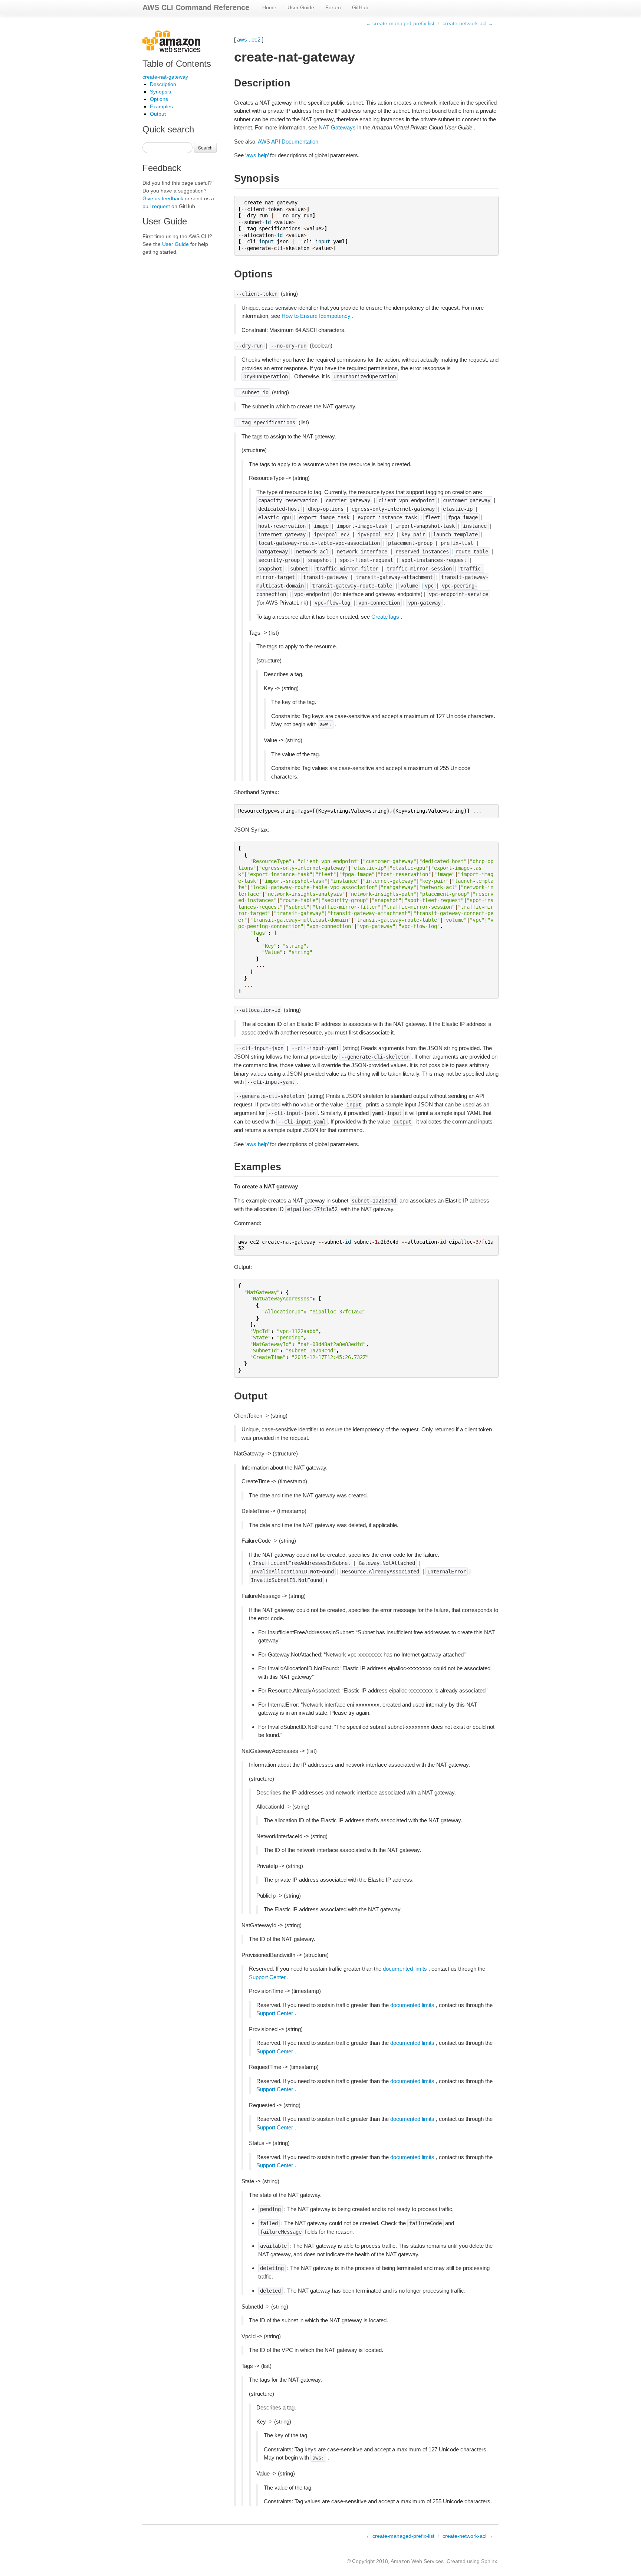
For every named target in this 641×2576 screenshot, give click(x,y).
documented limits (405, 1969)
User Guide (301, 7)
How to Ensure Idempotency (316, 316)
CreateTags (385, 617)
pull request (156, 206)
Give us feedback (163, 198)
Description (163, 84)
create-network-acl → (468, 23)
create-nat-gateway (165, 77)
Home (269, 7)
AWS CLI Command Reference (196, 7)
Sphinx (489, 2561)
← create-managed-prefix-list (400, 23)
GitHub (360, 7)
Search (205, 147)
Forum (333, 7)
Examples (161, 106)
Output (158, 114)
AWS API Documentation (288, 142)
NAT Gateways (337, 127)
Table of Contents (177, 64)
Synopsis (160, 92)
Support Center (267, 1977)
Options (159, 99)
